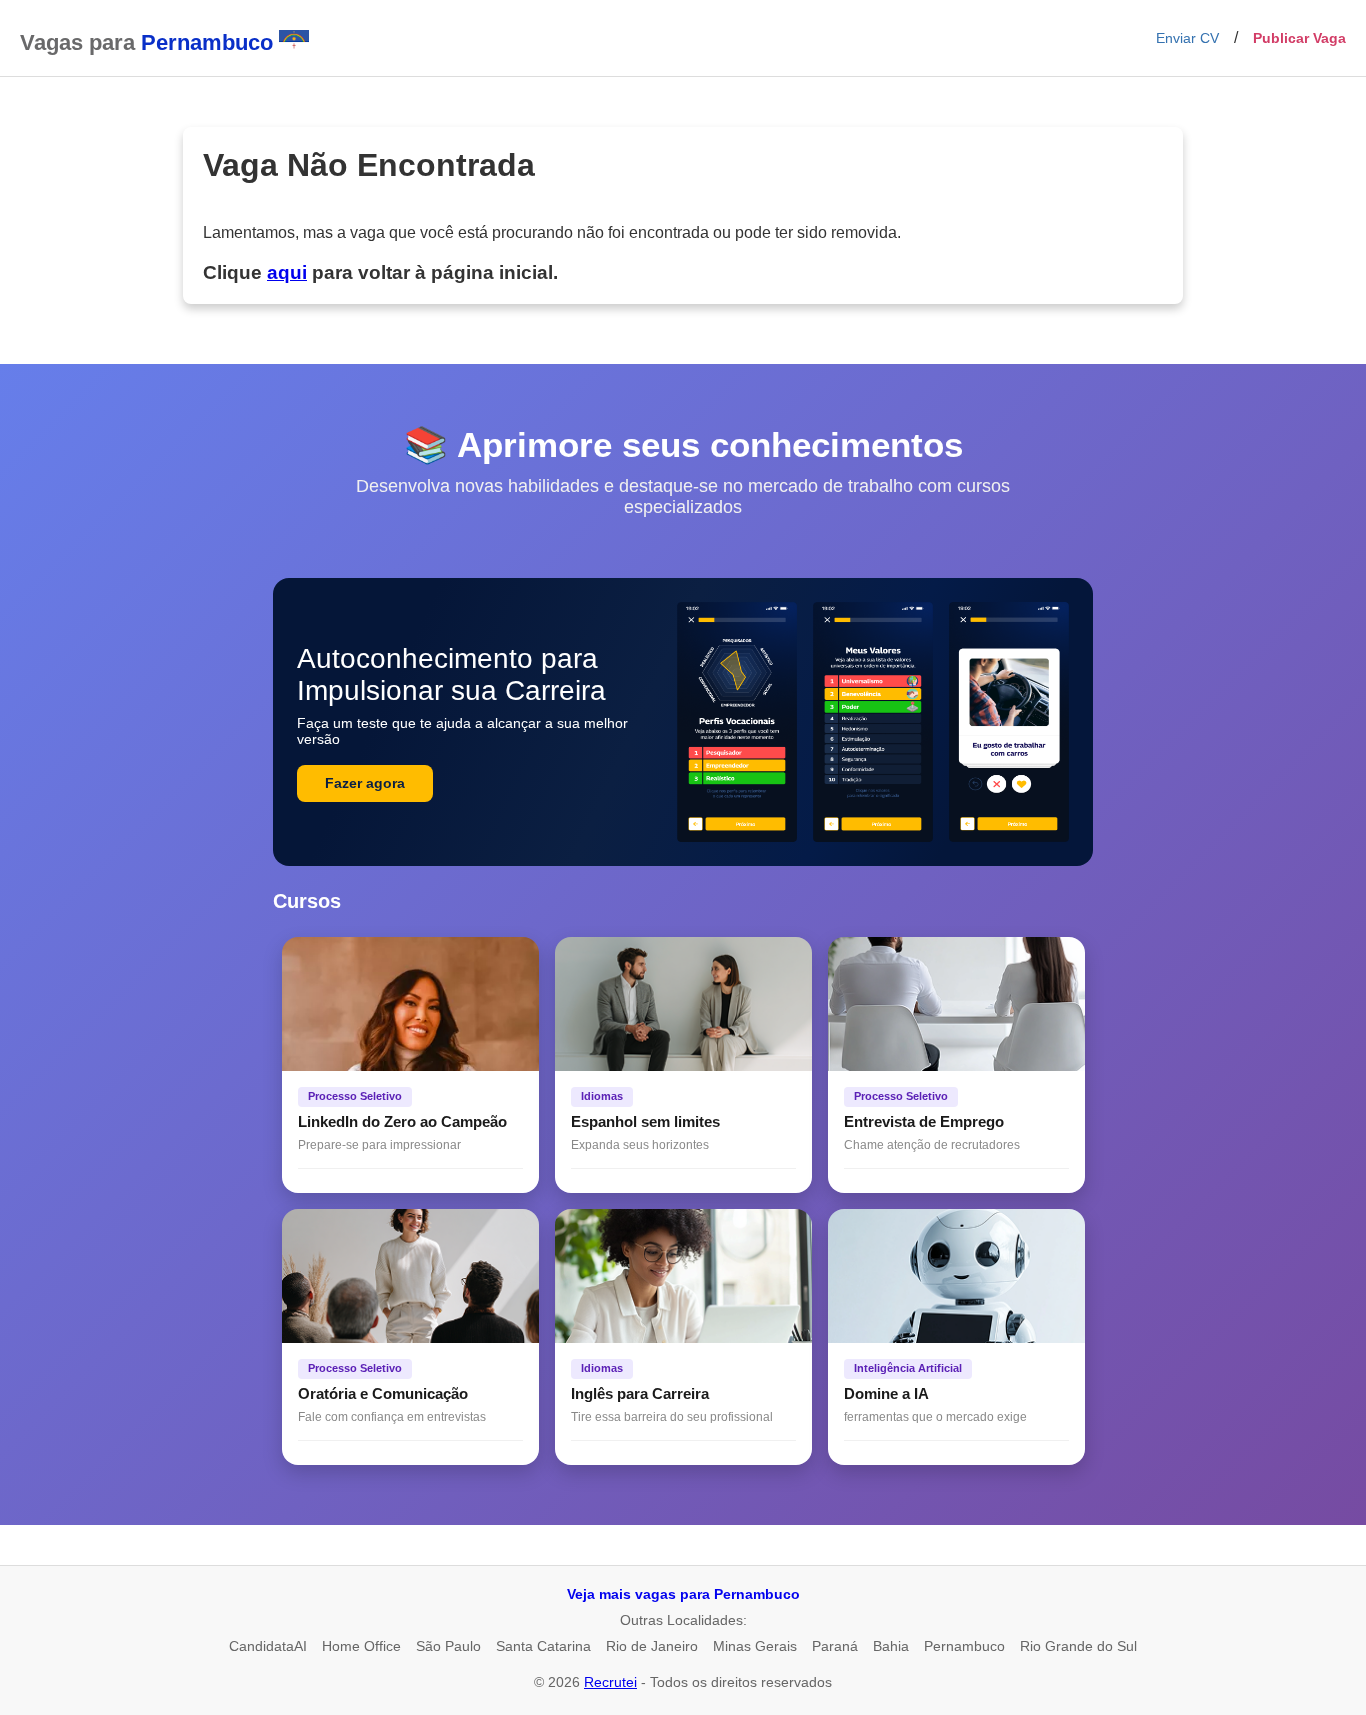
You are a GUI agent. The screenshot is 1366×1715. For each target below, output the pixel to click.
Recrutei (610, 1682)
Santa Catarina (543, 1646)
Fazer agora (365, 783)
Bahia (891, 1646)
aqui (287, 272)
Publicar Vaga (1299, 38)
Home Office (361, 1646)
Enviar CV (1187, 38)
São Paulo (448, 1646)
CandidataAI (268, 1646)
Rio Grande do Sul (1078, 1646)
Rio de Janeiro (652, 1646)
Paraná (835, 1646)
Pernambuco (964, 1646)
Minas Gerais (755, 1646)
